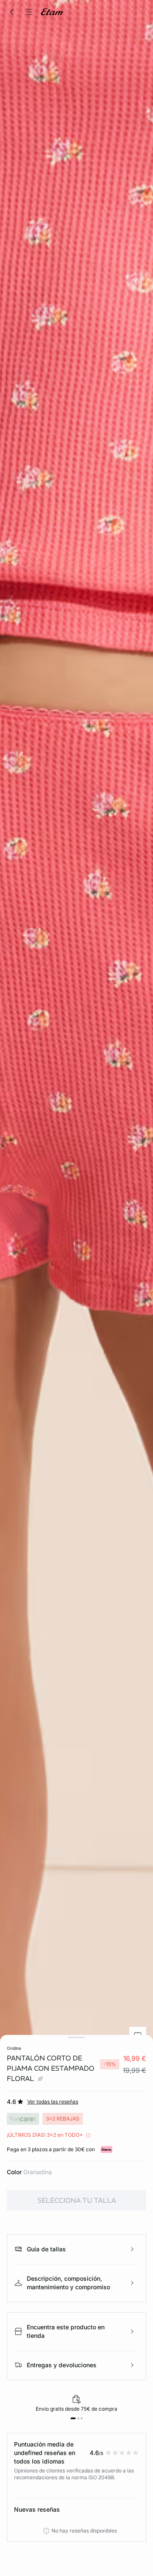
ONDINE (14, 2048)
